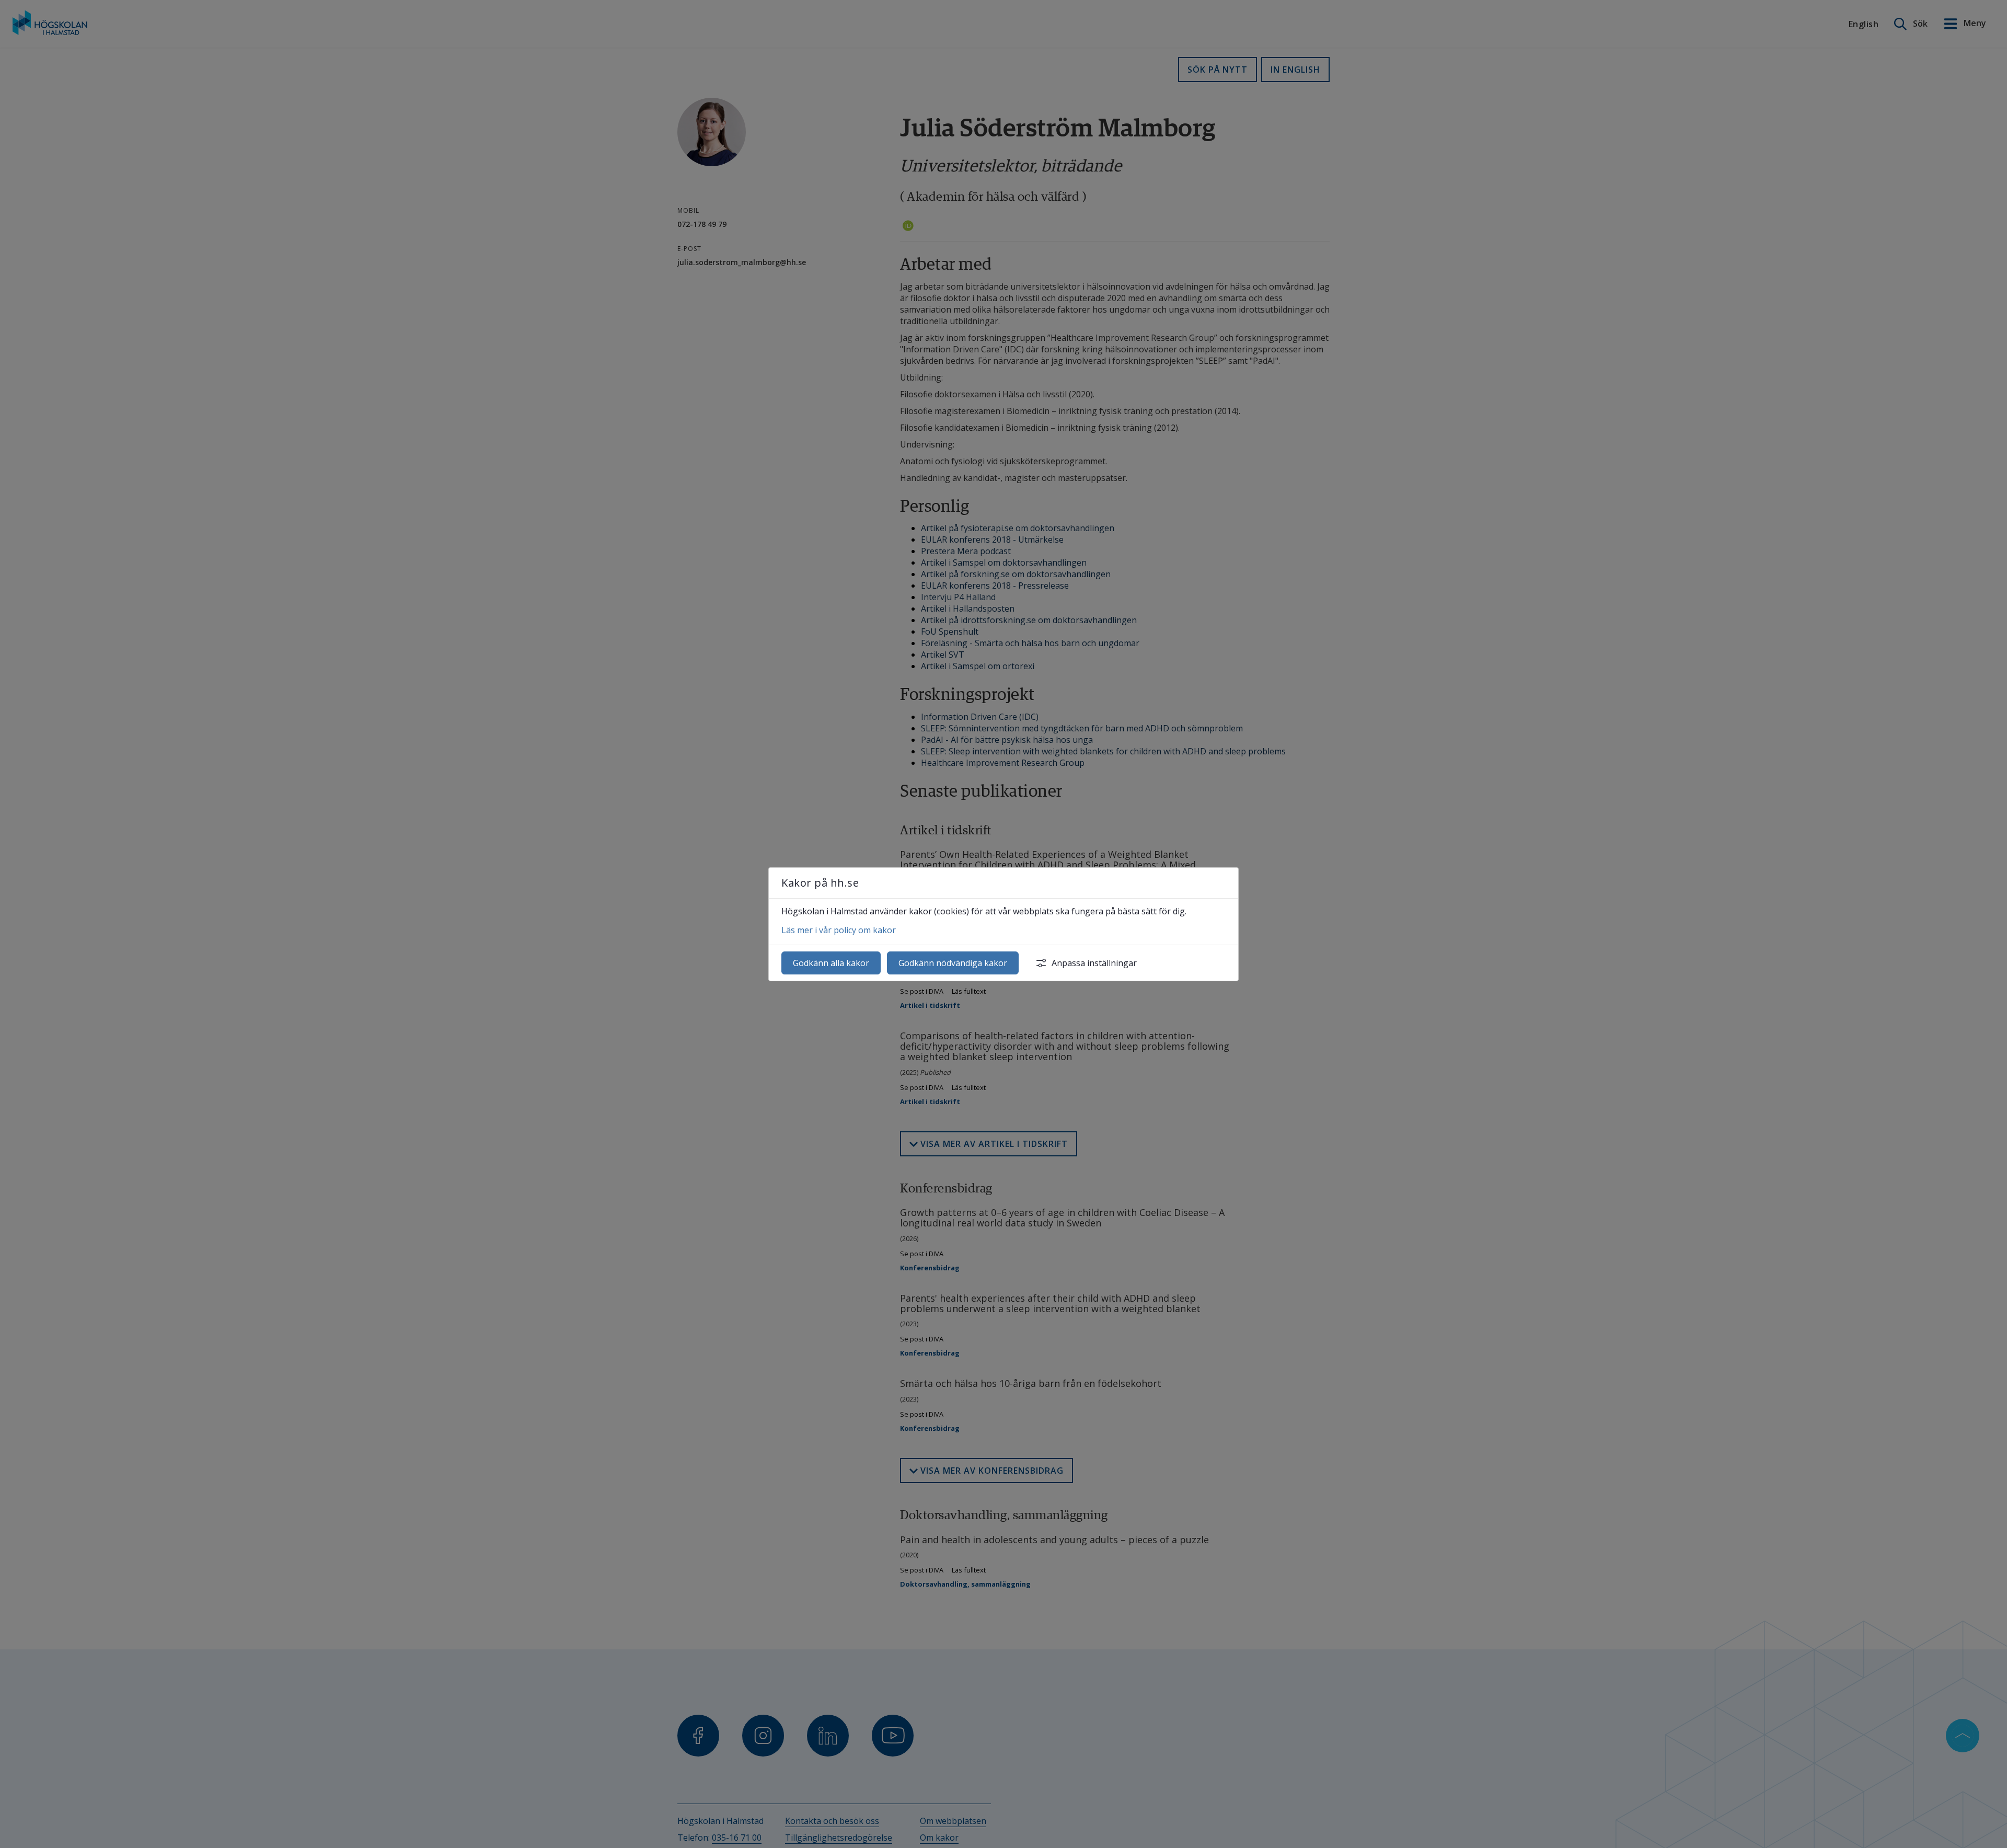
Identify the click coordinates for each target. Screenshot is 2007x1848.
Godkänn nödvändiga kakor (953, 963)
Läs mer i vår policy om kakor (839, 930)
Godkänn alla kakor (831, 963)
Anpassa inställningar (1094, 963)
